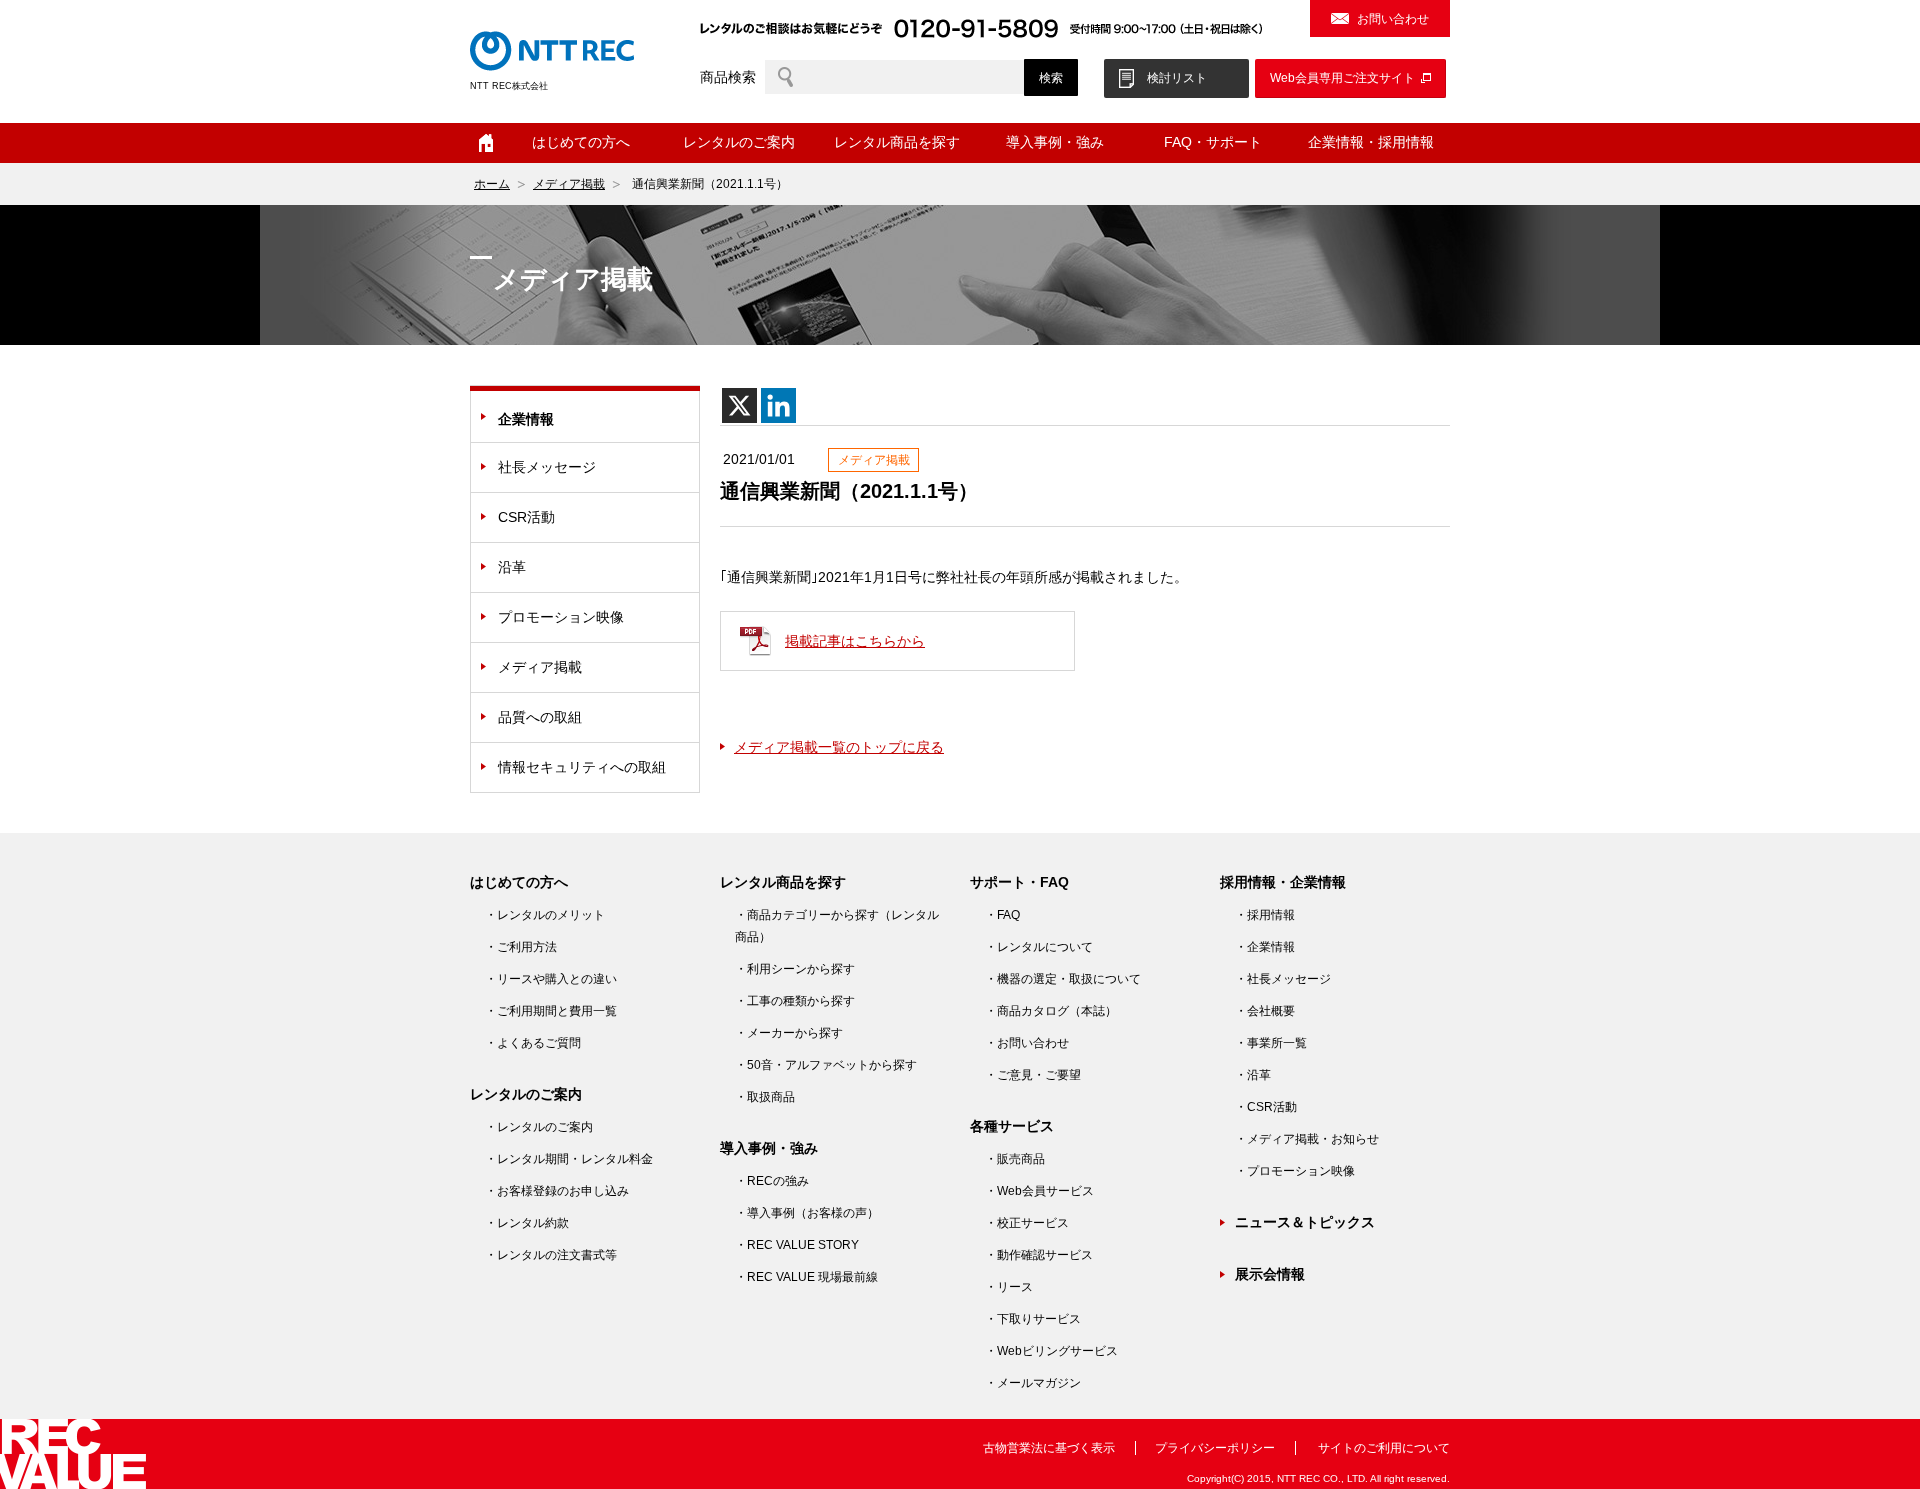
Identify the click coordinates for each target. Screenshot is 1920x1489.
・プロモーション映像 (1295, 1171)
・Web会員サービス (1039, 1191)
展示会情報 (1270, 1274)
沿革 (512, 567)
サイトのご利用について (1384, 1448)
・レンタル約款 (527, 1223)
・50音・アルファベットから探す (826, 1065)
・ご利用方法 (521, 947)
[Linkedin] (778, 405)
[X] (739, 405)
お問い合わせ (1393, 19)
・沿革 (1253, 1075)
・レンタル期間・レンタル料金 (569, 1159)
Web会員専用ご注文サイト (1342, 78)
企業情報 (526, 419)
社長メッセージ (547, 467)
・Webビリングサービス (1051, 1351)
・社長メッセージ (1283, 979)
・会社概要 (1265, 1011)
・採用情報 (1265, 915)
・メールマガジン (1033, 1383)
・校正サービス (1027, 1223)
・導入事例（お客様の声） (807, 1213)
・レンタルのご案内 (539, 1127)
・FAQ (1002, 915)
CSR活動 (526, 517)
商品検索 (728, 77)
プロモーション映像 (561, 617)
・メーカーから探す (789, 1033)
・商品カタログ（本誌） (1051, 1011)
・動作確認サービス (1039, 1255)
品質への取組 (540, 717)
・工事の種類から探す (795, 1001)
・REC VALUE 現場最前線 (806, 1277)
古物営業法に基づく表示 (1049, 1448)
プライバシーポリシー (1215, 1448)
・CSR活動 (1266, 1107)
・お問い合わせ (1027, 1043)
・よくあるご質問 (533, 1043)
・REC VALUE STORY (797, 1245)
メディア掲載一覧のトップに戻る (839, 747)
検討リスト (1177, 78)
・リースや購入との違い (551, 979)
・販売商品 (1015, 1159)
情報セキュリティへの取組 (582, 767)
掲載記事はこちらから (855, 641)
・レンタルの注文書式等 (551, 1255)
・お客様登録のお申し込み (557, 1191)
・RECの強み (772, 1181)
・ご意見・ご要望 (1033, 1075)
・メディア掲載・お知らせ (1307, 1139)
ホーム (486, 143)
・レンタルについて (1039, 947)
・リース (1009, 1287)
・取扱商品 (765, 1097)
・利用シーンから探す (795, 969)
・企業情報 (1265, 947)
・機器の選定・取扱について (1063, 979)
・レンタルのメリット (545, 915)
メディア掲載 (569, 184)
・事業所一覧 (1271, 1043)
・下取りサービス (1033, 1319)
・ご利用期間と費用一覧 (551, 1011)
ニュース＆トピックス (1305, 1222)
